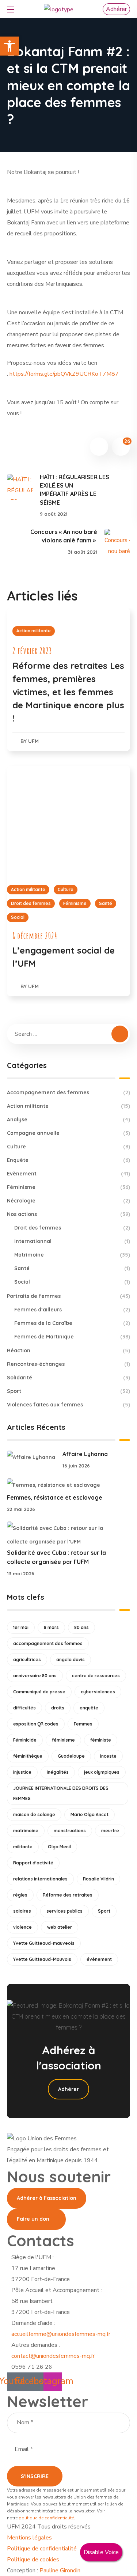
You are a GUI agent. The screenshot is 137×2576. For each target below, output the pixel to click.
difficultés (24, 1708)
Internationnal (72, 1241)
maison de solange (34, 1814)
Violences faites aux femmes (69, 1405)
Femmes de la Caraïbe (72, 1323)
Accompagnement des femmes (69, 1092)
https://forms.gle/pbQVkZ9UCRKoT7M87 (64, 374)
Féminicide (25, 1740)
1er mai (21, 1627)
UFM (33, 741)
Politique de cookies (33, 2560)
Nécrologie (69, 1201)
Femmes (83, 1724)
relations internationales (40, 1879)
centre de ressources (96, 1676)
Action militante (34, 631)
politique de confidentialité (46, 2518)
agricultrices (27, 1660)
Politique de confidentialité (42, 2549)
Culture (66, 889)
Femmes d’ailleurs (72, 1310)
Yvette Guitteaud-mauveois (44, 1943)
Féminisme (75, 903)
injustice (22, 1772)
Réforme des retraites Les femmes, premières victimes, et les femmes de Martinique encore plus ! (68, 692)
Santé (106, 903)
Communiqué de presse (39, 1692)
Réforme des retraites (68, 1895)
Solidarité (69, 1378)
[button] (116, 9)
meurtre (110, 1831)
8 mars (51, 1627)
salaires (22, 1911)
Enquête (69, 1160)
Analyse (69, 1120)
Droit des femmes (31, 903)
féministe (101, 1740)
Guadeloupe (71, 1756)
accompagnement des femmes (48, 1643)
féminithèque (28, 1756)
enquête (89, 1708)
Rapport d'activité (33, 1863)
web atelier (60, 1927)
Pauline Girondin (60, 2571)
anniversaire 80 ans (35, 1676)
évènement (99, 1959)
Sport (69, 1391)
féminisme (63, 1740)
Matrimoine (72, 1255)
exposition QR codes (36, 1724)
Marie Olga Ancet (90, 1814)
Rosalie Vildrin (98, 1879)
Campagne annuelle (69, 1133)
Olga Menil (59, 1847)
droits (58, 1708)
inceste (108, 1756)
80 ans (81, 1627)
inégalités (58, 1772)
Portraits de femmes (69, 1296)
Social (18, 917)
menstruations (70, 1831)
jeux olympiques (102, 1772)
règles (20, 1895)
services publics (64, 1911)
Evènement (69, 1174)
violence (22, 1927)
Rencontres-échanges (69, 1364)
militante (23, 1847)
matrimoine (26, 1831)
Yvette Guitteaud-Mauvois (42, 1959)
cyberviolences (98, 1692)
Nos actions (69, 1214)
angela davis (71, 1660)
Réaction (69, 1350)
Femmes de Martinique (72, 1337)
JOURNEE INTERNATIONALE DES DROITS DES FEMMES (61, 1793)
